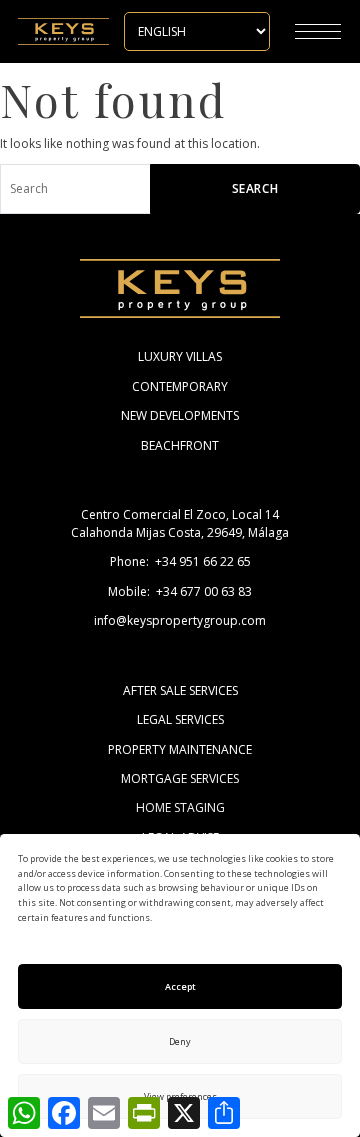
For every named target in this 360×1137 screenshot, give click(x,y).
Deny (180, 1041)
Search (255, 188)
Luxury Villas (180, 356)
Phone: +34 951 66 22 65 (180, 561)
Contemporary (180, 386)
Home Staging (180, 807)
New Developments (180, 415)
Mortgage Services (180, 778)
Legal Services (180, 719)
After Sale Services (180, 690)
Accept (180, 986)
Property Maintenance (180, 749)
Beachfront (180, 445)
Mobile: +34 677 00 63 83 (180, 591)
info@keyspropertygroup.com (180, 620)
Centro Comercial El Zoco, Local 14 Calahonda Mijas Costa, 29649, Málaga (180, 523)
